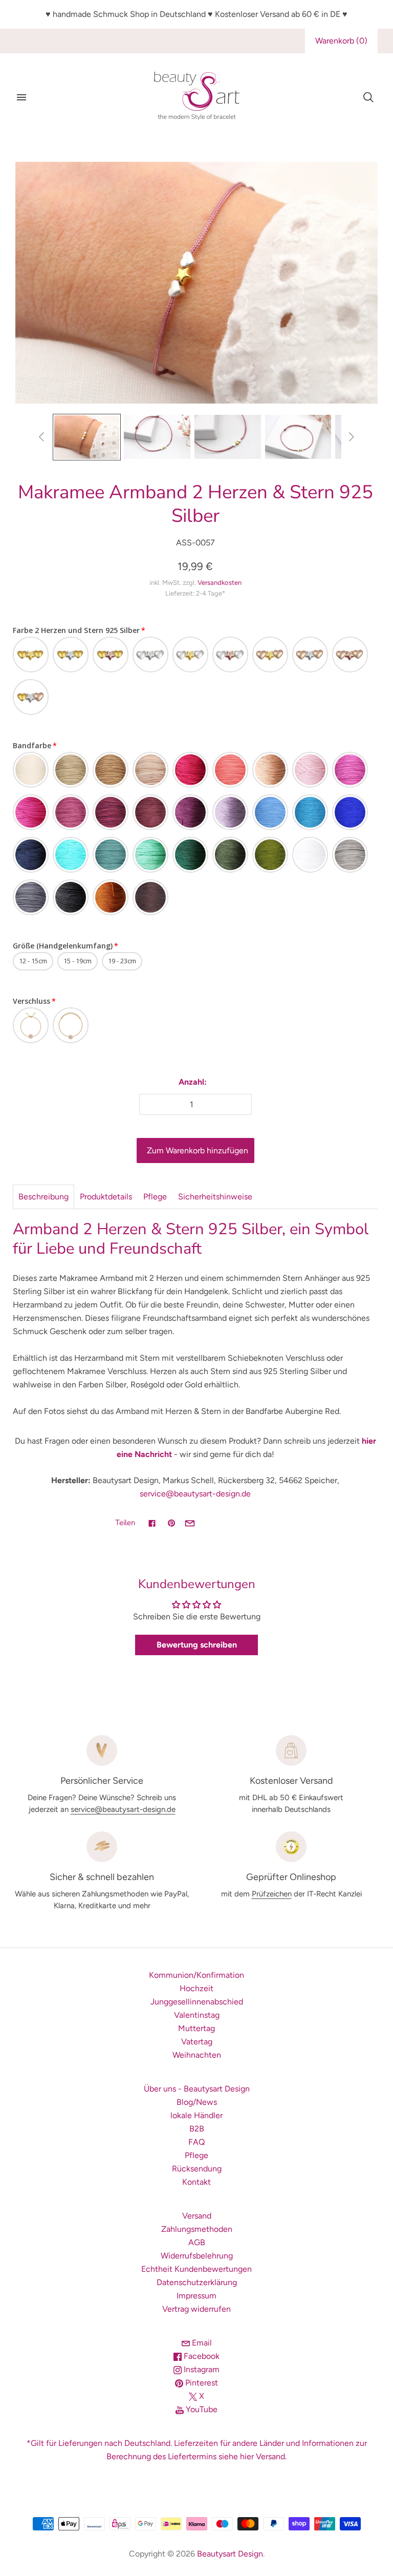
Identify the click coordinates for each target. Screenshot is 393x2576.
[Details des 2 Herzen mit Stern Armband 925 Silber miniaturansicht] (228, 437)
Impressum (196, 2296)
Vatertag (197, 2042)
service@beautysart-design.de (195, 1494)
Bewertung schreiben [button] (197, 1645)
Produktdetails (106, 1197)
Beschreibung (43, 1197)
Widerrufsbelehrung (197, 2256)
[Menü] (21, 97)
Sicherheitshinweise (215, 1197)
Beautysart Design (230, 2554)
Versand (197, 2216)
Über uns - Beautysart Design (197, 2089)
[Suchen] (368, 97)
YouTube (201, 2409)
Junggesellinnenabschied (197, 2002)
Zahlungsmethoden (197, 2229)
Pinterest (201, 2383)
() (341, 41)
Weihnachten (197, 2055)
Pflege (155, 1197)
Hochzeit (196, 1988)
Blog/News (197, 2102)
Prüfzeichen (272, 1894)
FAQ (196, 2142)
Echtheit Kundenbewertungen (196, 2269)
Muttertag (196, 2028)
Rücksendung (197, 2169)
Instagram (201, 2369)
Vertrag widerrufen (196, 2309)
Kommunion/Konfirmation (196, 1975)
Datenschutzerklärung (197, 2282)
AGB (197, 2242)
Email (201, 2343)
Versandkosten (220, 583)
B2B (197, 2129)
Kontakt (196, 2182)
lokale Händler (196, 2115)
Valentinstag (197, 2015)
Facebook (201, 2356)
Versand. (271, 2456)
